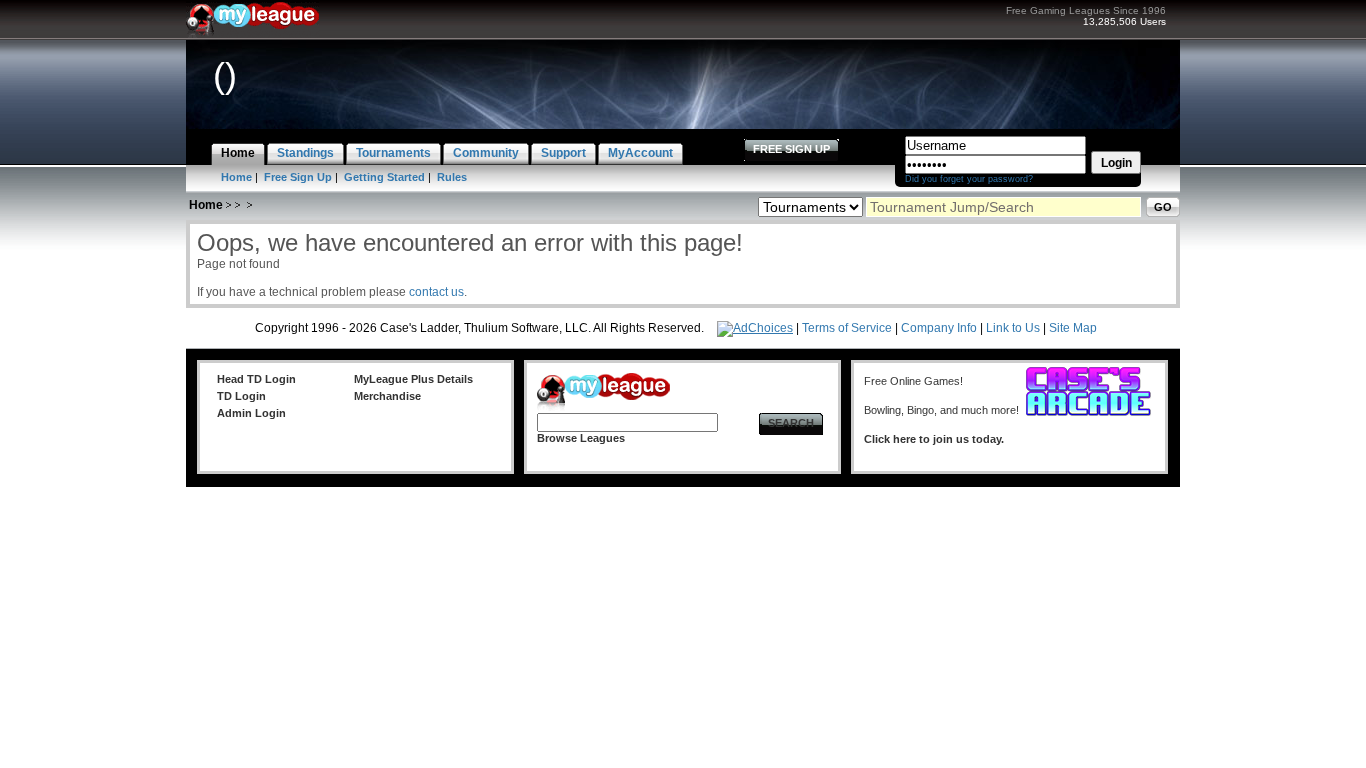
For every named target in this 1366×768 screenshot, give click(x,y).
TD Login (241, 396)
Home (236, 177)
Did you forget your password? (969, 179)
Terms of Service (847, 328)
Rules (452, 177)
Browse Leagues (581, 438)
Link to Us (1013, 328)
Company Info (939, 328)
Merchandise (387, 396)
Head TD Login (256, 379)
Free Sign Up (298, 177)
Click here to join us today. (934, 439)
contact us (436, 292)
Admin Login (251, 413)
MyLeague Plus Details (413, 379)
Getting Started (384, 177)
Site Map (1073, 328)
